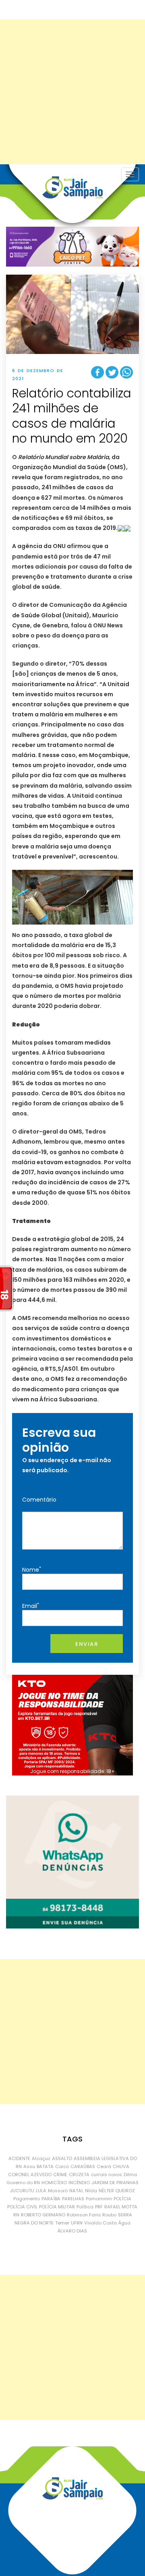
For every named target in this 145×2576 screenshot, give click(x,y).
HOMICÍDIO (54, 2183)
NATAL (76, 2191)
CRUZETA (79, 2175)
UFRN (77, 2223)
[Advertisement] (72, 92)
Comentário (39, 1500)
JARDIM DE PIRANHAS (115, 2183)
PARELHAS (73, 2199)
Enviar (87, 1644)
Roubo (109, 2215)
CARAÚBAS (83, 2166)
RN (16, 2215)
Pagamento (27, 2199)
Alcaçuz (41, 2158)
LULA (41, 2191)
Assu (29, 2166)
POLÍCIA (122, 2199)
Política (85, 2207)
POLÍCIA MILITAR (57, 2207)
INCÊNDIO (79, 2183)
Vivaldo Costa (100, 2223)
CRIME (60, 2175)
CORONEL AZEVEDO (30, 2175)
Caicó (62, 2166)
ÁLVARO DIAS (72, 2231)
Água (124, 2223)
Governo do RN (23, 2183)
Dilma (130, 2175)
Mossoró (58, 2191)
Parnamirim (99, 2199)
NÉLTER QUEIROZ (117, 2191)
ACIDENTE (19, 2158)
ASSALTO (62, 2158)
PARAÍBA (51, 2199)
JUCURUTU (22, 2191)
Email (31, 1606)
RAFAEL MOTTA (121, 2207)
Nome (32, 1569)
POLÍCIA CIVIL (22, 2207)
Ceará (104, 2166)
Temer (62, 2223)
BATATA (45, 2166)
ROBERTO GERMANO (43, 2215)
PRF (99, 2207)
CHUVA (121, 2166)
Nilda (91, 2191)
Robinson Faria (84, 2215)
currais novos (107, 2175)
